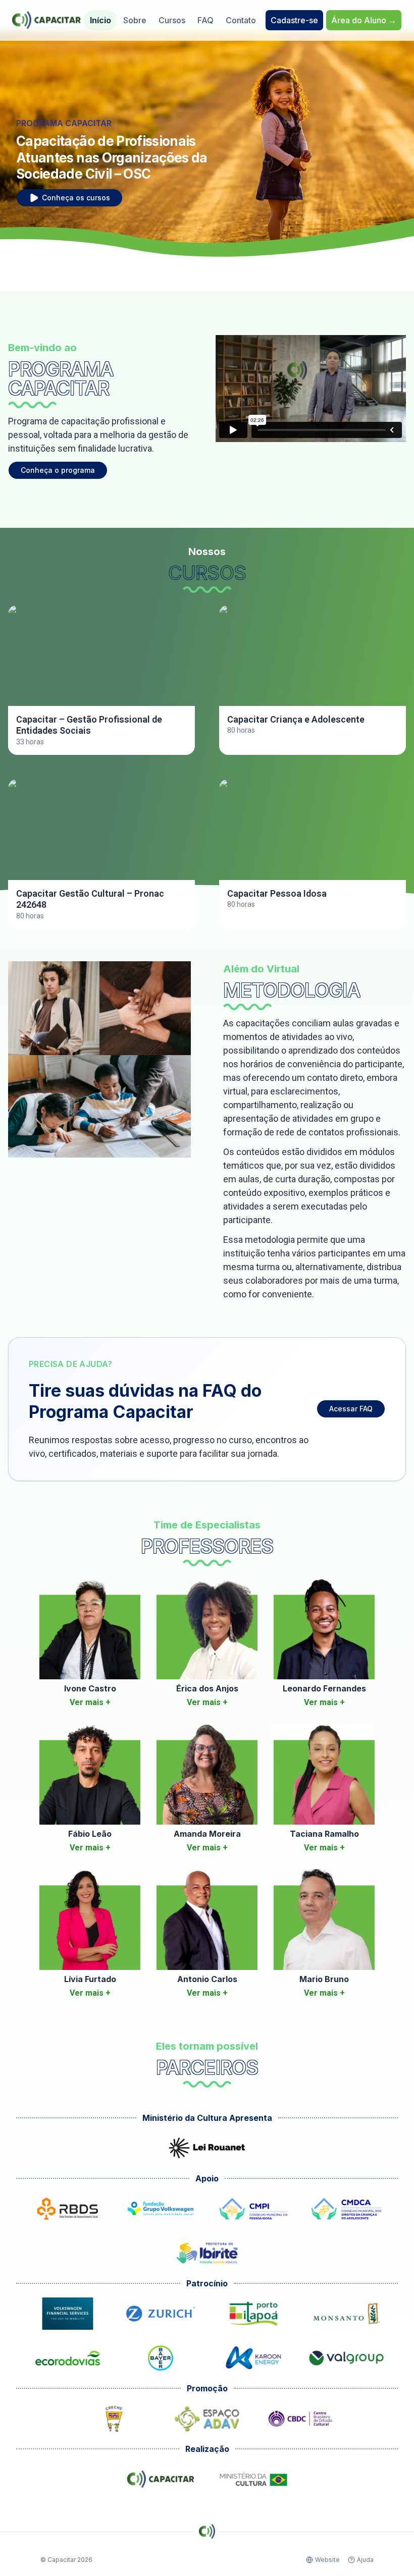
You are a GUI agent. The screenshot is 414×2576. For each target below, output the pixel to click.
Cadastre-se (294, 20)
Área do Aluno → (364, 20)
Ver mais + (90, 1702)
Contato (241, 20)
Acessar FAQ (351, 1409)
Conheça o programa (58, 470)
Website (327, 2560)
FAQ (205, 20)
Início (100, 20)
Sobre (135, 20)
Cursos (172, 20)
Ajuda (365, 2560)
